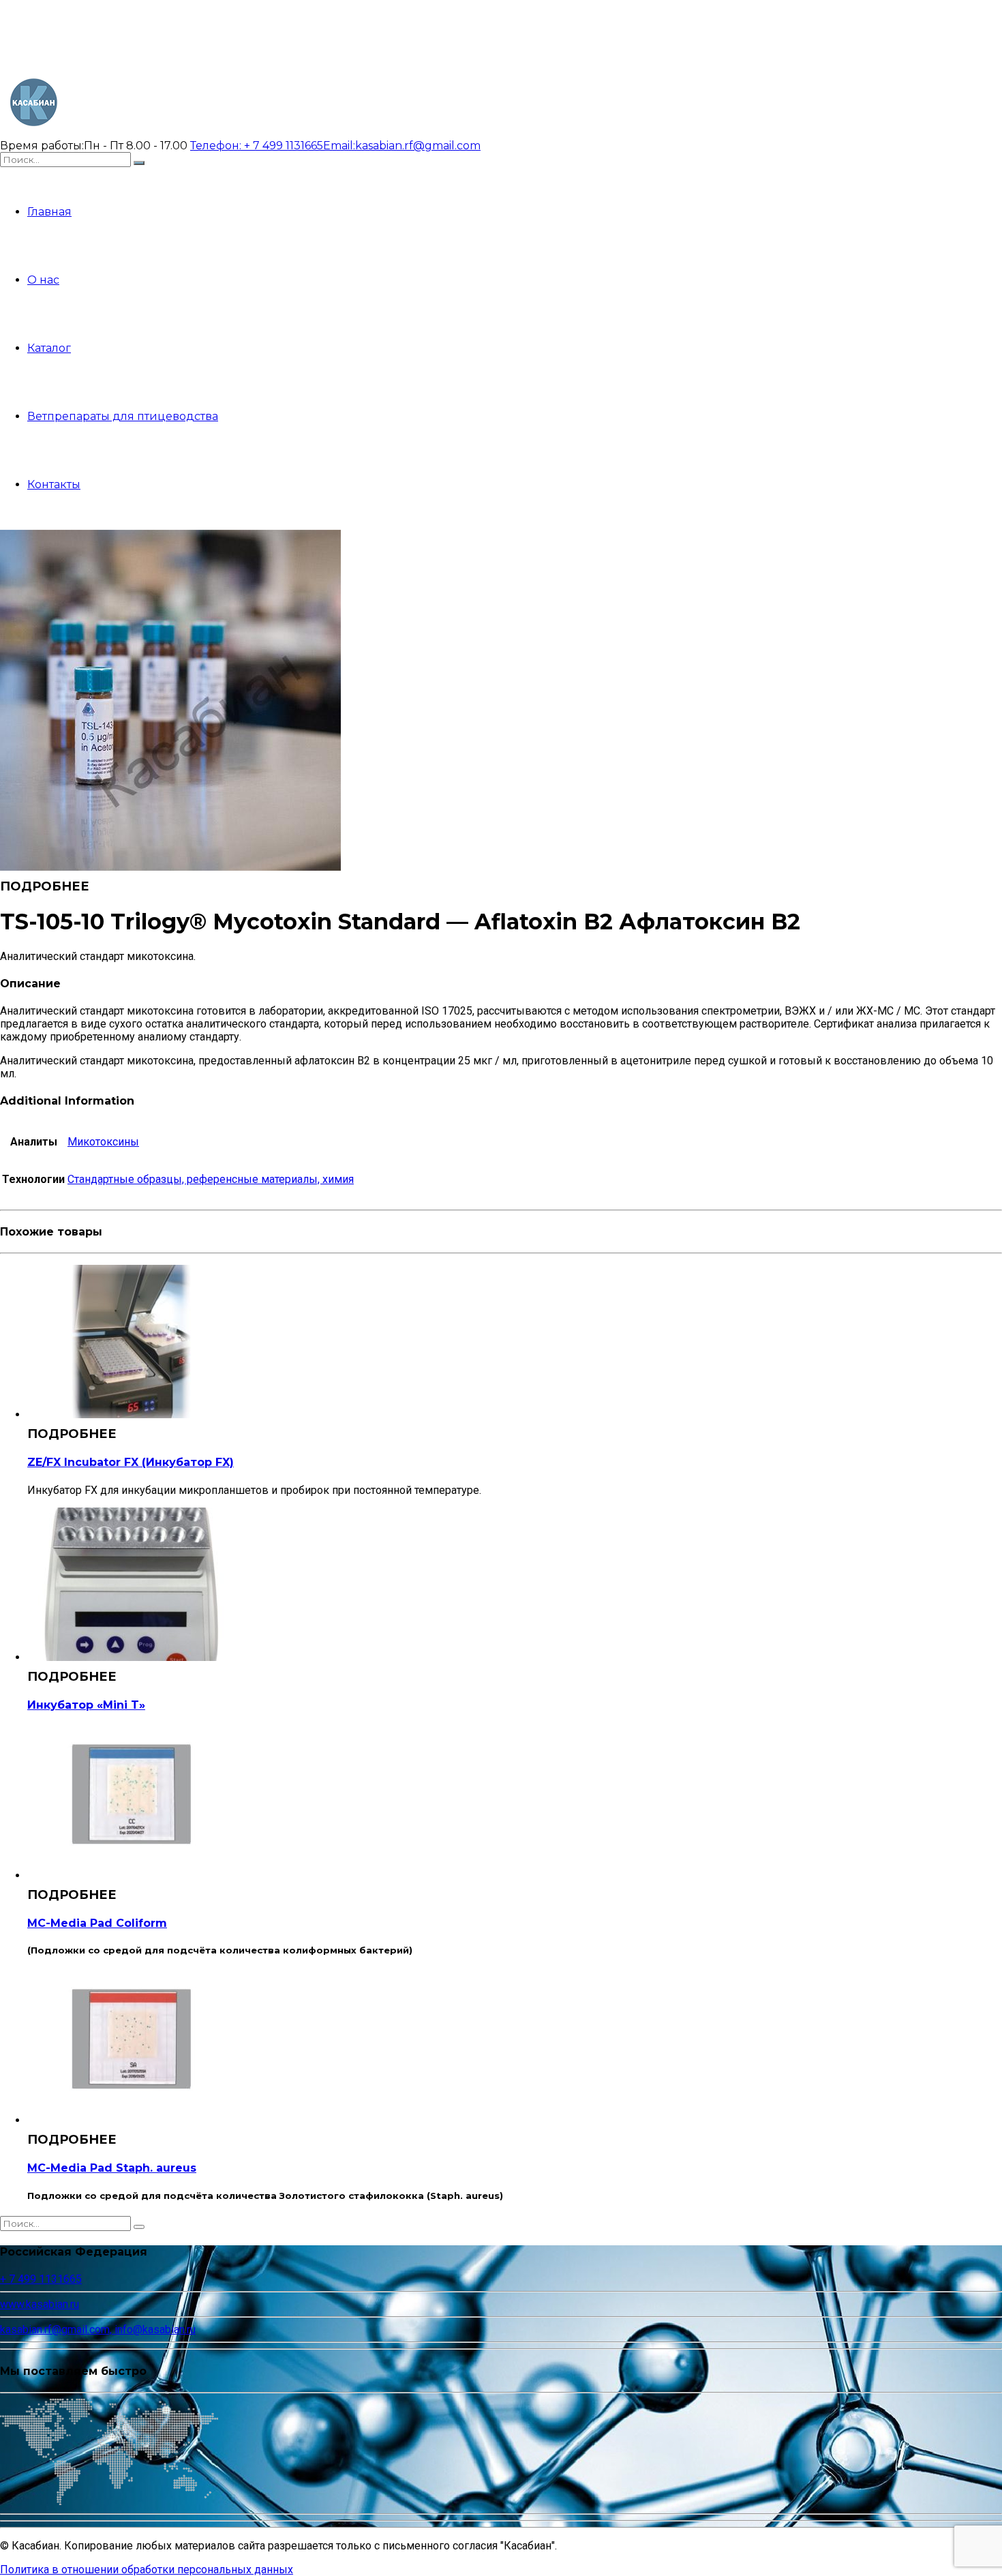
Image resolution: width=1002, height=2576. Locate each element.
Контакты (54, 484)
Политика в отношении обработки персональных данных (147, 2570)
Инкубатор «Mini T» (86, 1705)
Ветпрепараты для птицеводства (123, 416)
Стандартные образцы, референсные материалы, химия (211, 1179)
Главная (49, 212)
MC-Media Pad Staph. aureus (112, 2168)
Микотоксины (103, 1142)
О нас (43, 280)
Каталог (49, 348)
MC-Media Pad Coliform (97, 1923)
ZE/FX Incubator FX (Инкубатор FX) (131, 1462)
